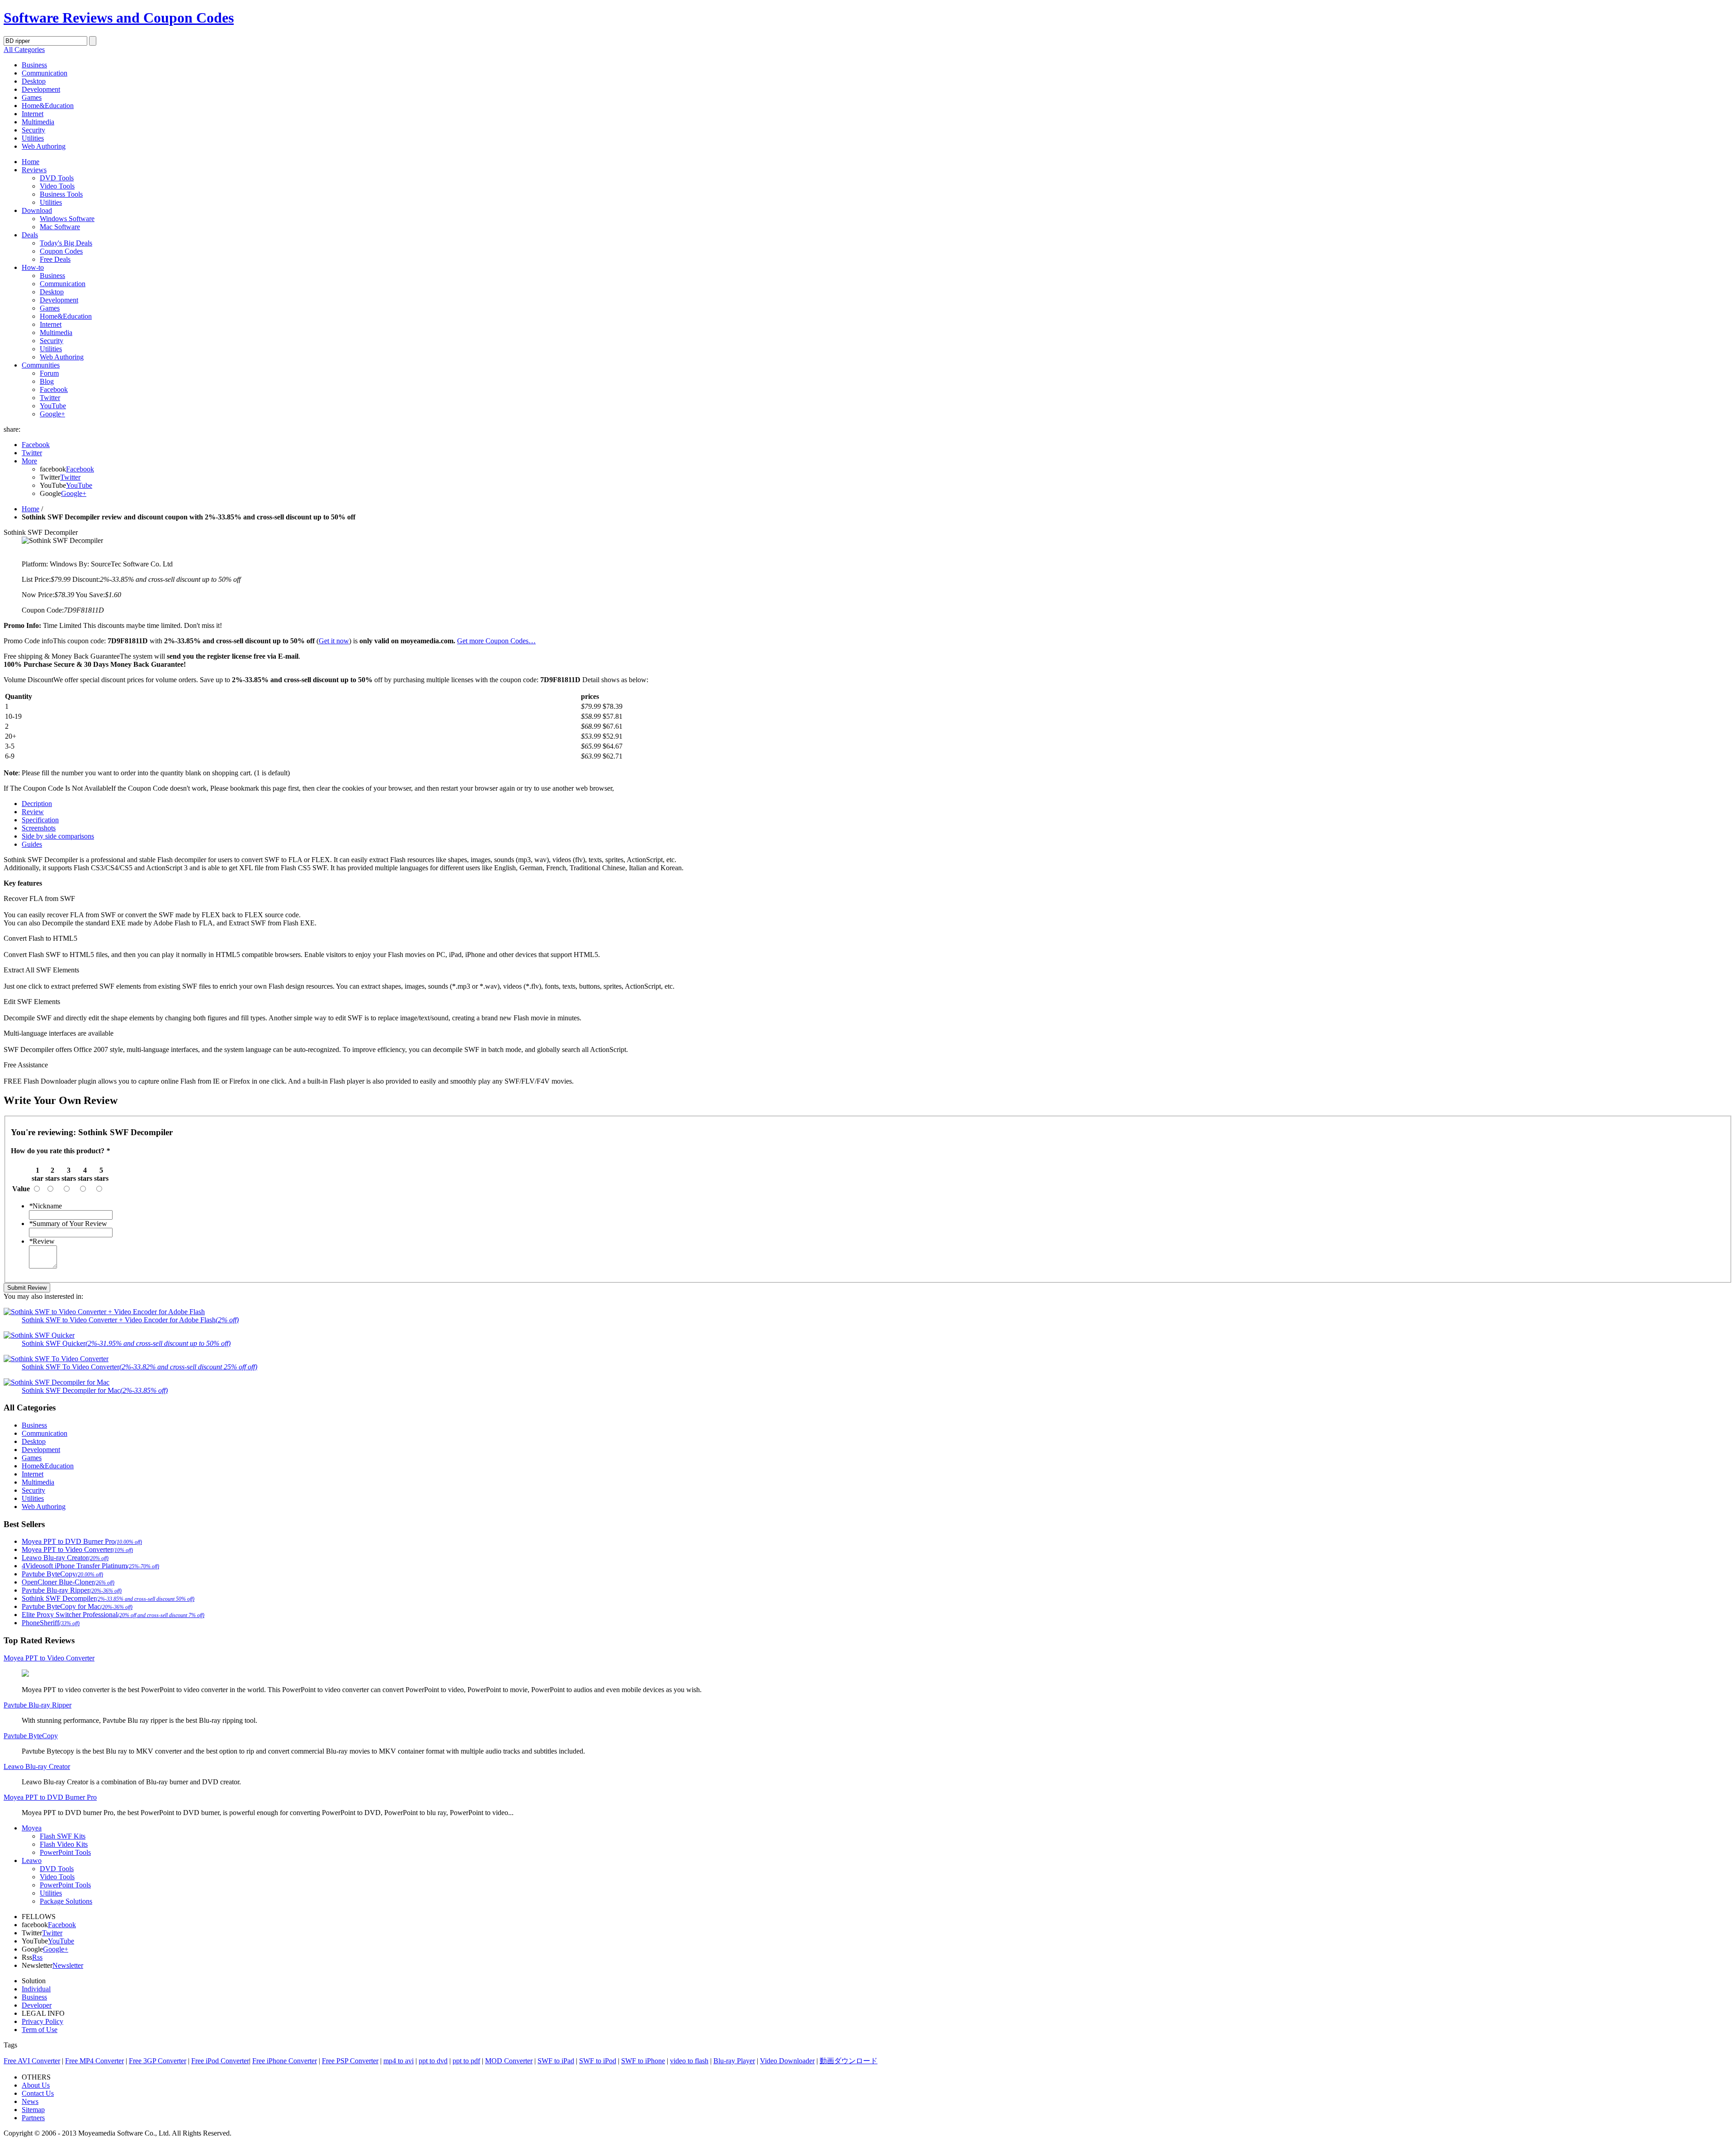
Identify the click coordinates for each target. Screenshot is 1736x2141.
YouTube (53, 406)
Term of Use (40, 2030)
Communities (41, 365)
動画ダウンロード (849, 2061)
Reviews (34, 170)
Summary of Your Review (68, 1224)
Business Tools (61, 194)
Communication (45, 73)
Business (34, 65)
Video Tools (57, 186)
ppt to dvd (433, 2061)
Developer (37, 2005)
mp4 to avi (399, 2061)
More (29, 461)
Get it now (334, 641)
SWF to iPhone (643, 2061)
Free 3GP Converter (158, 2061)
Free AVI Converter (32, 2061)
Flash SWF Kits (63, 1836)
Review (42, 1241)
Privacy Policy (42, 2021)
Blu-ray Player (734, 2061)
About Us (36, 2085)
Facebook (54, 389)
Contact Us (38, 2093)
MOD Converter (509, 2061)
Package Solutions (66, 1901)
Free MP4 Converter (94, 2061)
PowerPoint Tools (65, 1852)
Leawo (32, 1860)
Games (32, 97)
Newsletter (68, 1965)
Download (37, 210)
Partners (33, 2118)
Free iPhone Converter (285, 2061)
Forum (49, 373)
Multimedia (38, 122)
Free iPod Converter (220, 2061)
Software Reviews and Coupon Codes (119, 18)
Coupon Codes (61, 251)
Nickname (45, 1206)
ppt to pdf (466, 2061)
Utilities (33, 138)
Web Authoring (44, 146)
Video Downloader (787, 2061)
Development (41, 89)
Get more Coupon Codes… (496, 641)
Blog (47, 381)
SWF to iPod (598, 2061)
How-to (33, 267)
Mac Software (60, 227)
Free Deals (55, 259)
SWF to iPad (556, 2061)
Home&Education (48, 106)
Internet (33, 114)
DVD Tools (57, 178)
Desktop (34, 81)
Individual (36, 1989)
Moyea (32, 1828)
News (30, 2101)
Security (33, 130)
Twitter (50, 398)
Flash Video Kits (64, 1844)
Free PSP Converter (350, 2061)
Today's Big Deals (66, 243)
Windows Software (67, 219)
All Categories (24, 50)
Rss (37, 1957)
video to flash (689, 2061)
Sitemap (33, 2110)
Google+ (52, 414)
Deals (30, 235)
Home (31, 162)
